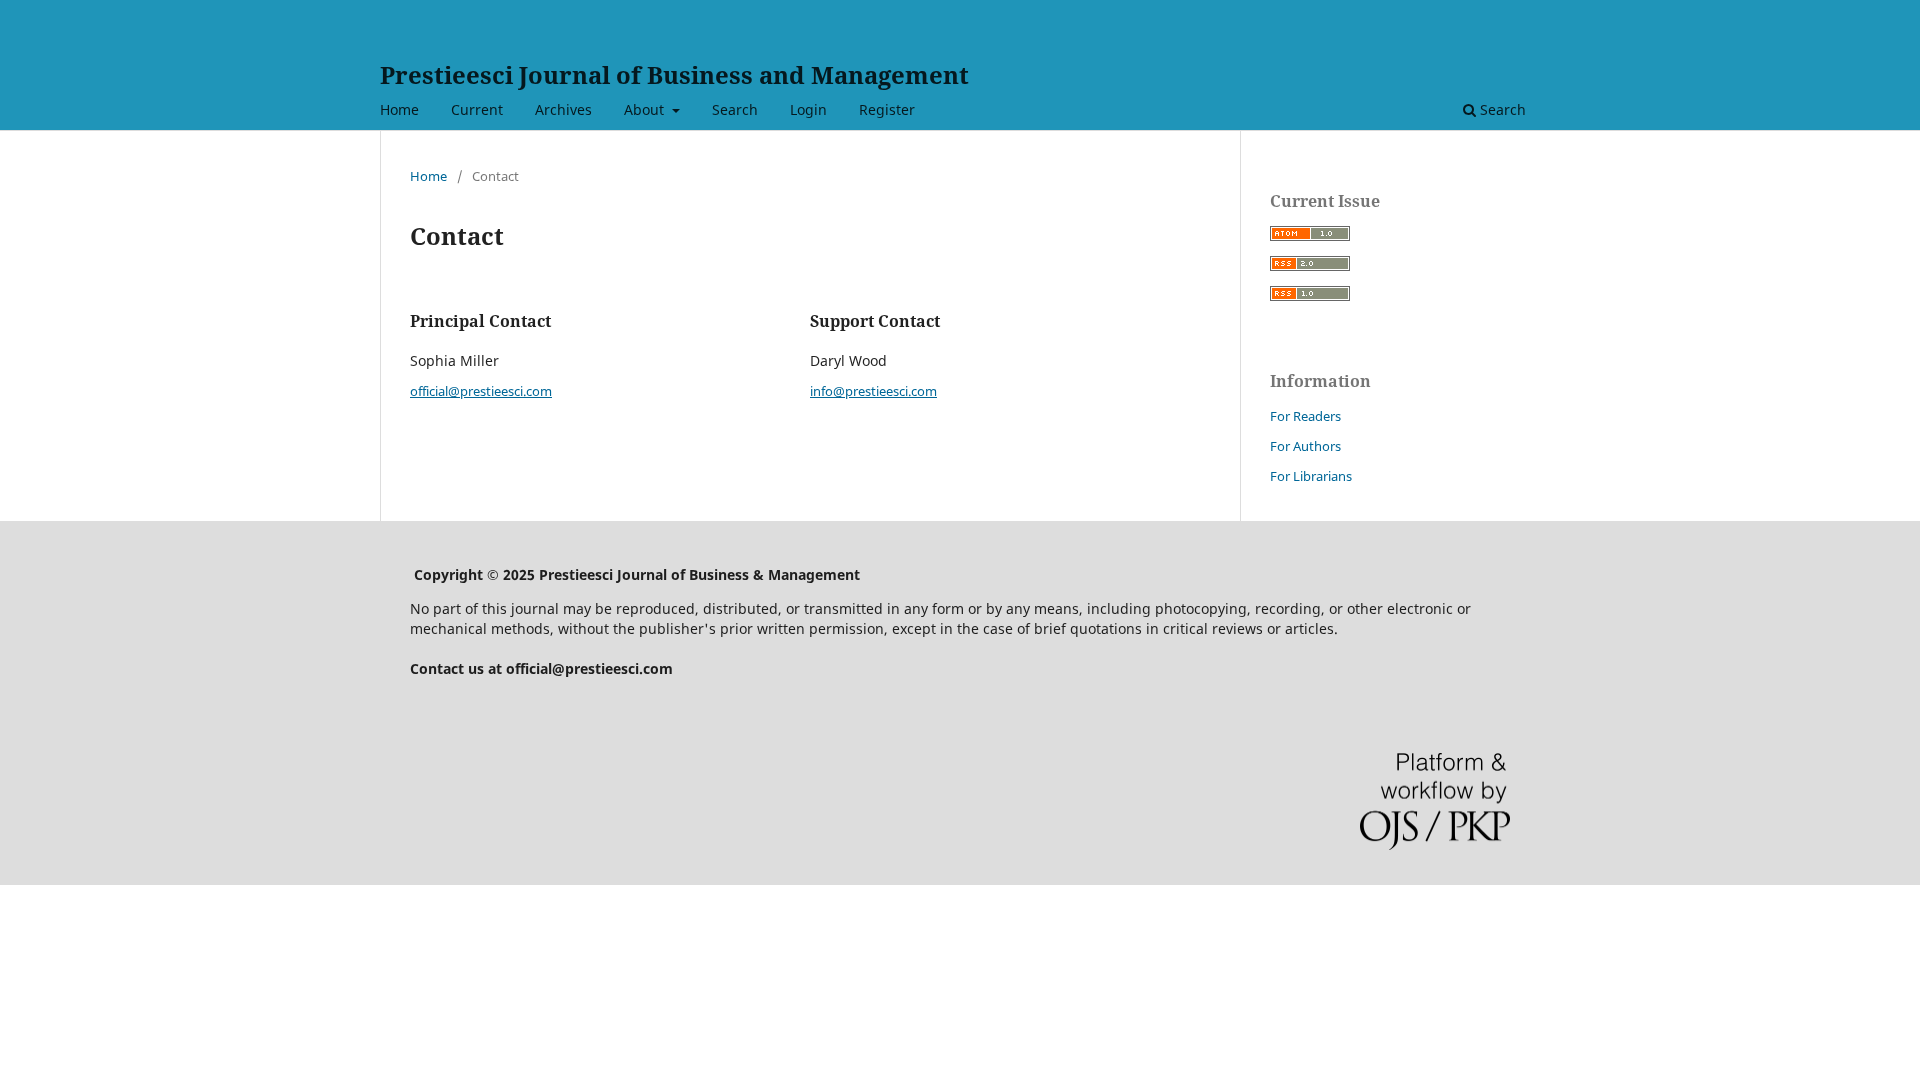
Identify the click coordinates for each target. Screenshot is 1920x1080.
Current (477, 109)
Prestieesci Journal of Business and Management (674, 74)
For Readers (1305, 416)
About (646, 109)
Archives (563, 109)
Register (887, 109)
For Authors (1305, 446)
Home (399, 109)
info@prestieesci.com (873, 391)
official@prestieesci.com (481, 391)
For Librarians (1311, 476)
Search (735, 109)
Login (808, 109)
